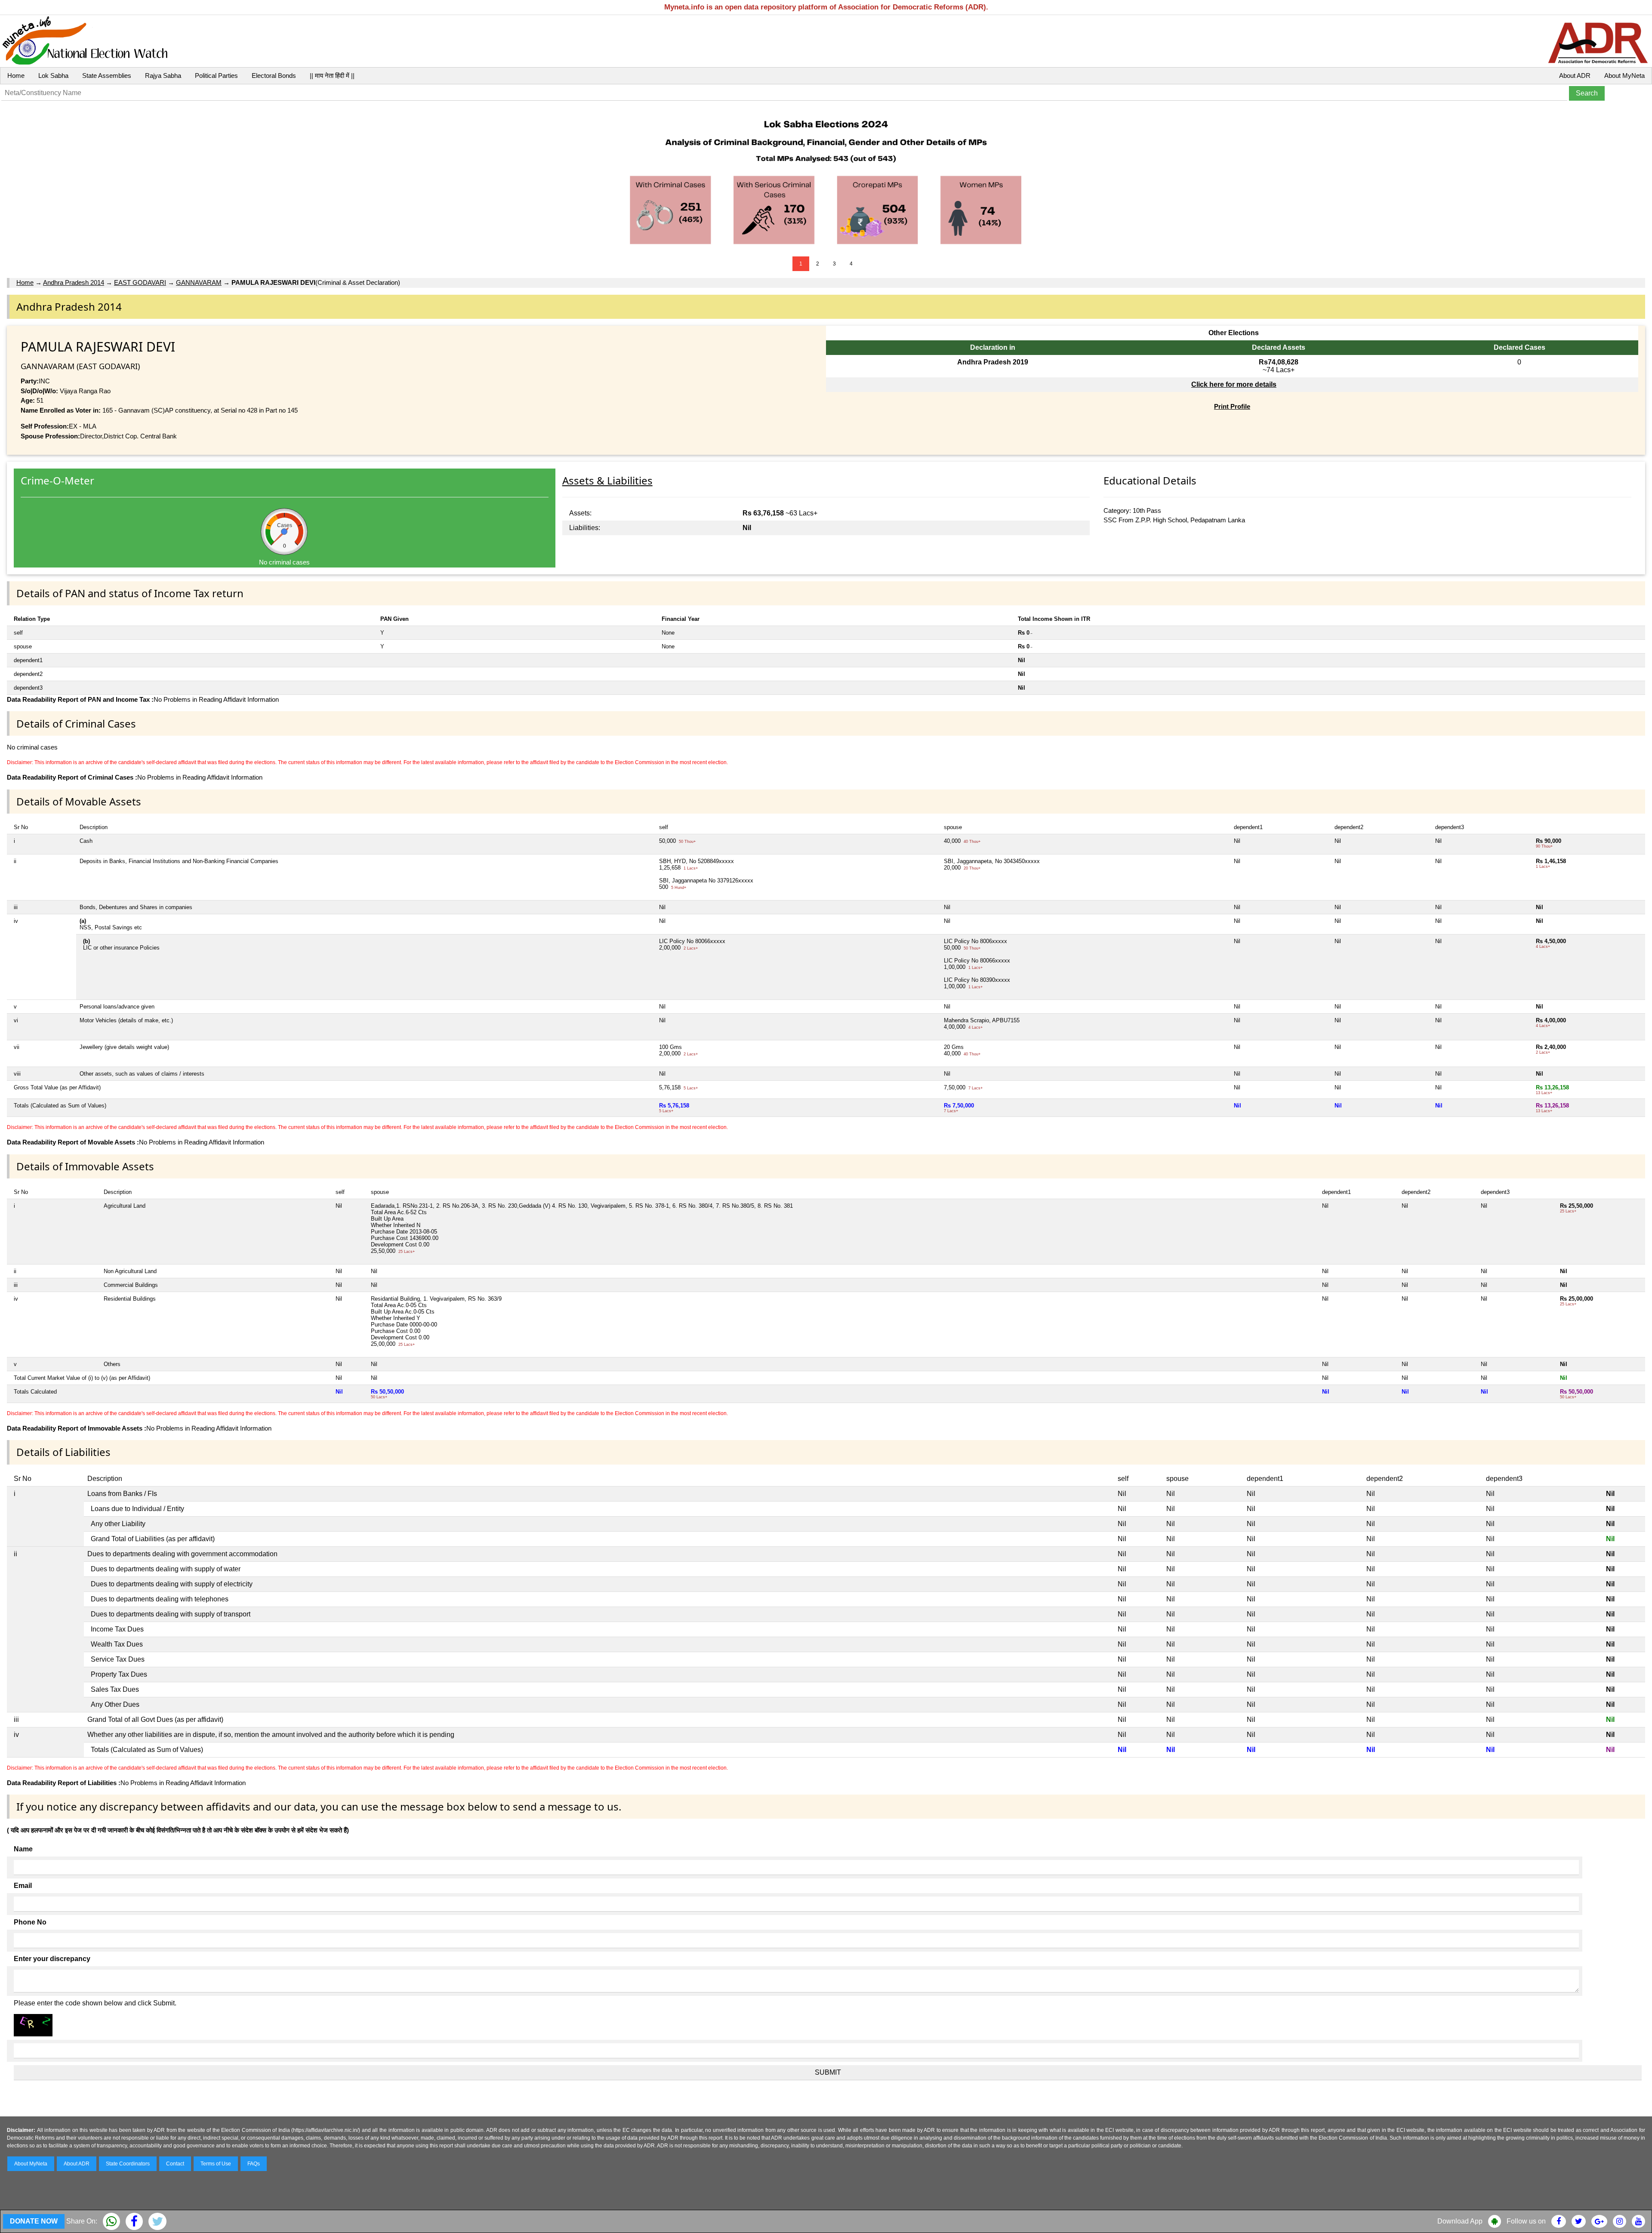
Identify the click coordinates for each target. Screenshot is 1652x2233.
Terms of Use (216, 2164)
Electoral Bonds (274, 76)
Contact (175, 2164)
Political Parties (216, 76)
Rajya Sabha (163, 76)
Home (16, 76)
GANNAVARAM (199, 282)
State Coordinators (128, 2164)
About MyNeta (1624, 76)
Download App (1460, 2221)
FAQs (254, 2164)
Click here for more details (1234, 384)
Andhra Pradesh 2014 (74, 282)
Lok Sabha (53, 76)
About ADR (1575, 76)
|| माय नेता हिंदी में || (332, 76)
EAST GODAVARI (140, 282)
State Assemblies (107, 76)
